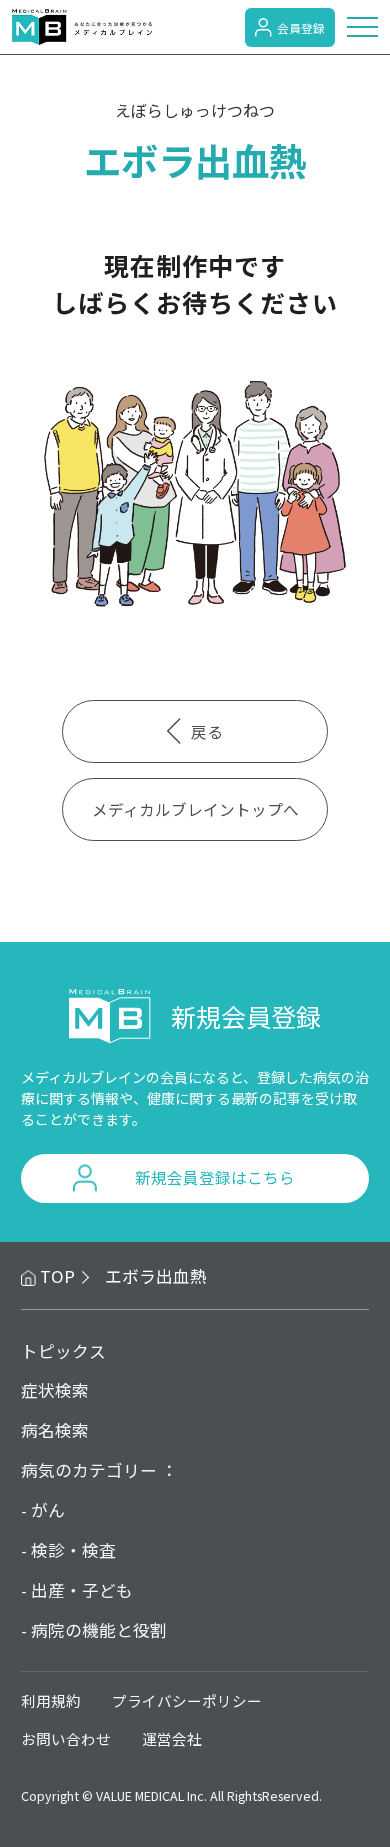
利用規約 (51, 1700)
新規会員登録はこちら (215, 1177)
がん (48, 1510)
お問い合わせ (66, 1738)
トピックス (63, 1351)
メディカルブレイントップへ (195, 809)
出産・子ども (82, 1590)
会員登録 (301, 27)
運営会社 (172, 1738)
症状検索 (55, 1390)
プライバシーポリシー (187, 1700)
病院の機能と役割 (99, 1630)
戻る (207, 731)
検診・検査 (73, 1550)
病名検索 (55, 1430)
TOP (57, 1276)
